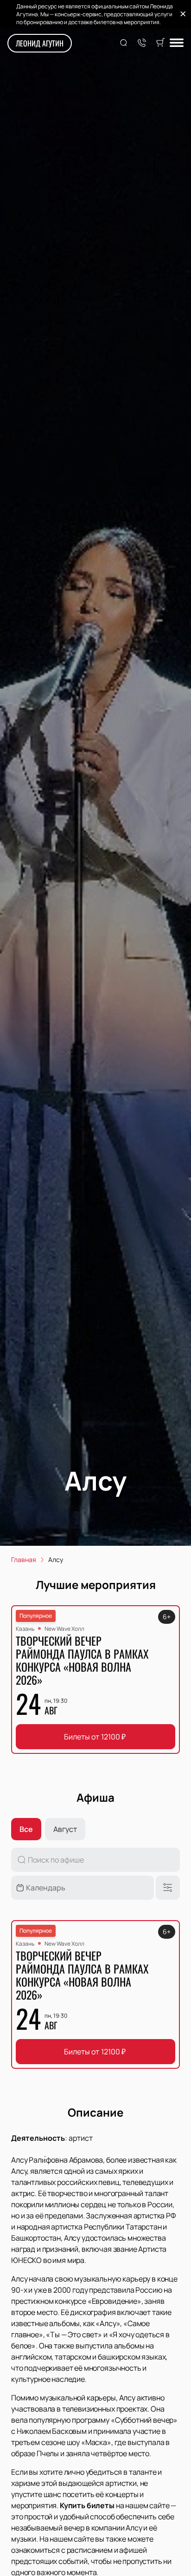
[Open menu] (177, 43)
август (65, 1829)
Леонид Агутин (40, 43)
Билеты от (95, 1737)
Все (26, 1829)
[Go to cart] (160, 43)
